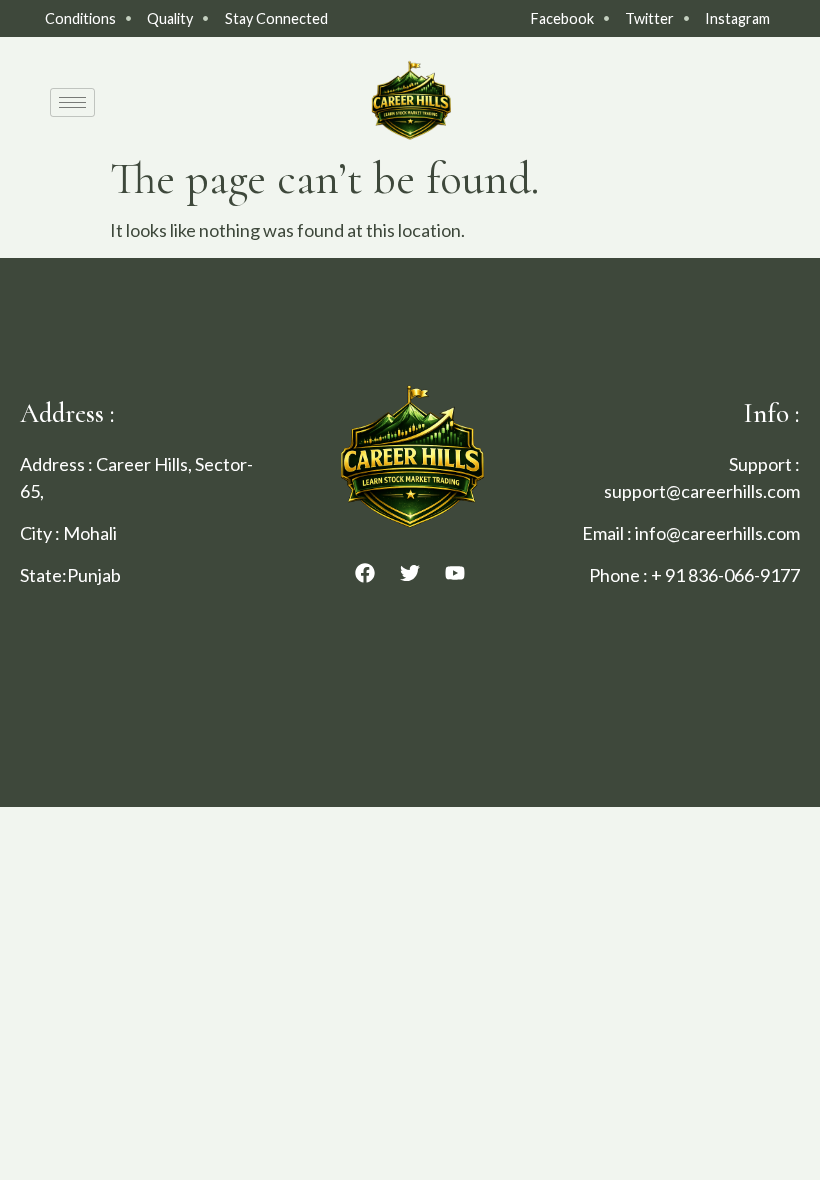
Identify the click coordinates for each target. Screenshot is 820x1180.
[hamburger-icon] (72, 102)
